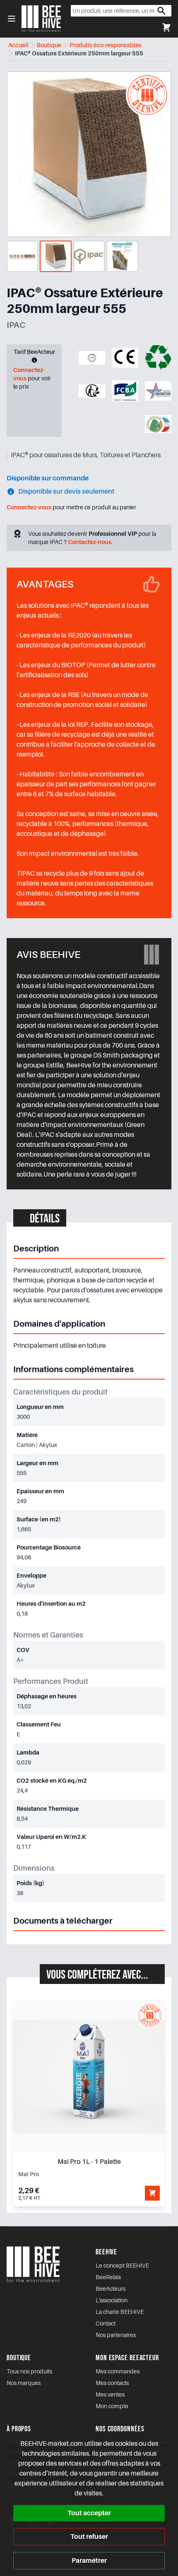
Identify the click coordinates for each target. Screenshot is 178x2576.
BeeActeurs (111, 2289)
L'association (112, 2300)
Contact (106, 2323)
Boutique (49, 45)
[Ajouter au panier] (152, 2193)
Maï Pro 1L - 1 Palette (89, 2162)
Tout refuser (89, 2537)
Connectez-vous (29, 507)
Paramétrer (89, 2561)
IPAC (16, 325)
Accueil (18, 45)
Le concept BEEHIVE (122, 2266)
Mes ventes (110, 2395)
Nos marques (24, 2383)
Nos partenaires (116, 2335)
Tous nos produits (29, 2371)
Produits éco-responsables (106, 45)
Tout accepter (89, 2513)
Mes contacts (112, 2383)
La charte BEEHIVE (120, 2312)
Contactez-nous (90, 542)
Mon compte (112, 2406)
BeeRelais (108, 2277)
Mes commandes (118, 2371)
